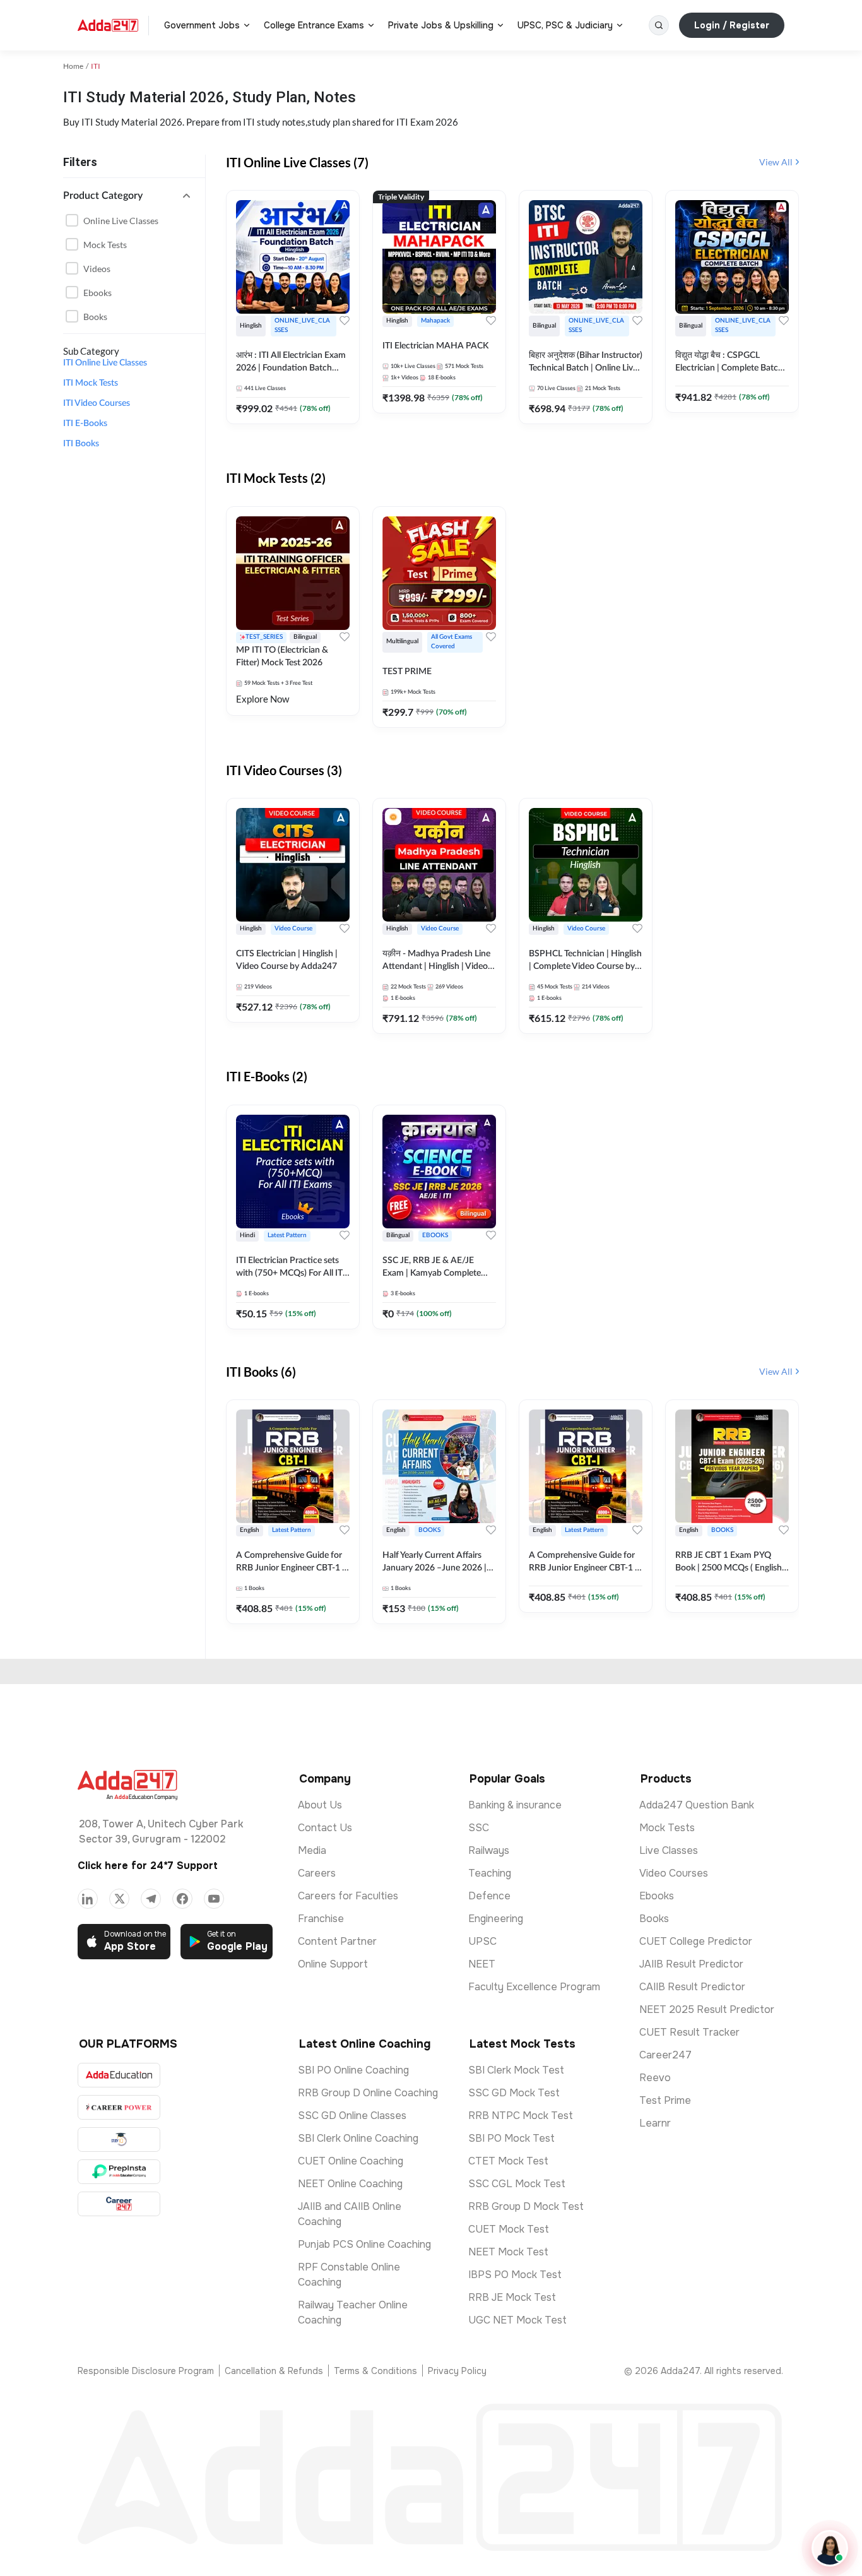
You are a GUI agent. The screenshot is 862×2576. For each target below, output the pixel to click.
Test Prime (665, 2100)
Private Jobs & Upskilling (441, 25)
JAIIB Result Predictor (691, 1964)
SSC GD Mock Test (514, 2093)
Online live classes (121, 221)
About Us (320, 1805)
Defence (489, 1896)
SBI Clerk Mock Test (516, 2070)
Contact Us (325, 1828)
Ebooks (97, 293)
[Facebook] (182, 1899)
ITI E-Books (85, 424)
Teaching (490, 1873)
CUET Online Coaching (351, 2161)
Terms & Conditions (375, 2371)
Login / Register (732, 25)
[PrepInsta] (119, 2172)
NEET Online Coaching (350, 2184)
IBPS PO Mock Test (515, 2275)
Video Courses (674, 1873)
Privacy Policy (457, 2371)
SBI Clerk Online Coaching (358, 2138)
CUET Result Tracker (689, 2032)
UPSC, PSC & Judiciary (565, 25)
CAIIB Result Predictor (692, 1987)
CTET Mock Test (508, 2161)
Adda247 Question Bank (697, 1805)
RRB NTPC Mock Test (521, 2116)
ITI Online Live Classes (105, 363)
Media (312, 1850)
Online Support (333, 1964)
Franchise (321, 1919)
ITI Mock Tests (91, 383)
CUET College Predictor (696, 1941)
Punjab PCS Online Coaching (364, 2244)
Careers (317, 1873)
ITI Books (81, 444)
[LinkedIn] (88, 1899)
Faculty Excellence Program (534, 1987)
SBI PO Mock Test (511, 2138)
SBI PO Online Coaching (353, 2070)
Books (95, 317)
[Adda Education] (119, 2075)
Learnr (655, 2123)
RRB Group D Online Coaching (368, 2093)
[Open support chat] (830, 2548)
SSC (479, 1828)
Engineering (496, 1919)
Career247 (665, 2055)
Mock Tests (105, 245)
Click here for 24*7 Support (148, 1866)
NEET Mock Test (508, 2252)
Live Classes (669, 1850)
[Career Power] (119, 2107)
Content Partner (337, 1941)
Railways (489, 1850)
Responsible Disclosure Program (146, 2371)
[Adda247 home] (108, 25)
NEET (482, 1964)
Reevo (655, 2078)
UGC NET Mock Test (517, 2320)
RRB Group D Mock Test (526, 2206)
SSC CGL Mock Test (517, 2184)
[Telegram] (151, 1899)
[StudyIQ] (119, 2140)
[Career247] (119, 2204)
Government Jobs (202, 25)
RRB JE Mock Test (512, 2297)
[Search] (659, 25)
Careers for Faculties (348, 1896)
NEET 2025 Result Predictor (707, 2009)
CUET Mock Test (509, 2229)
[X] (119, 1899)
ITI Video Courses (97, 403)
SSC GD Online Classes (352, 2116)
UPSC (482, 1941)
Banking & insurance (515, 1805)
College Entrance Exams (314, 25)
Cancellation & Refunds (274, 2371)
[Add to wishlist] (345, 321)
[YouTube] (214, 1899)
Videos (97, 269)
